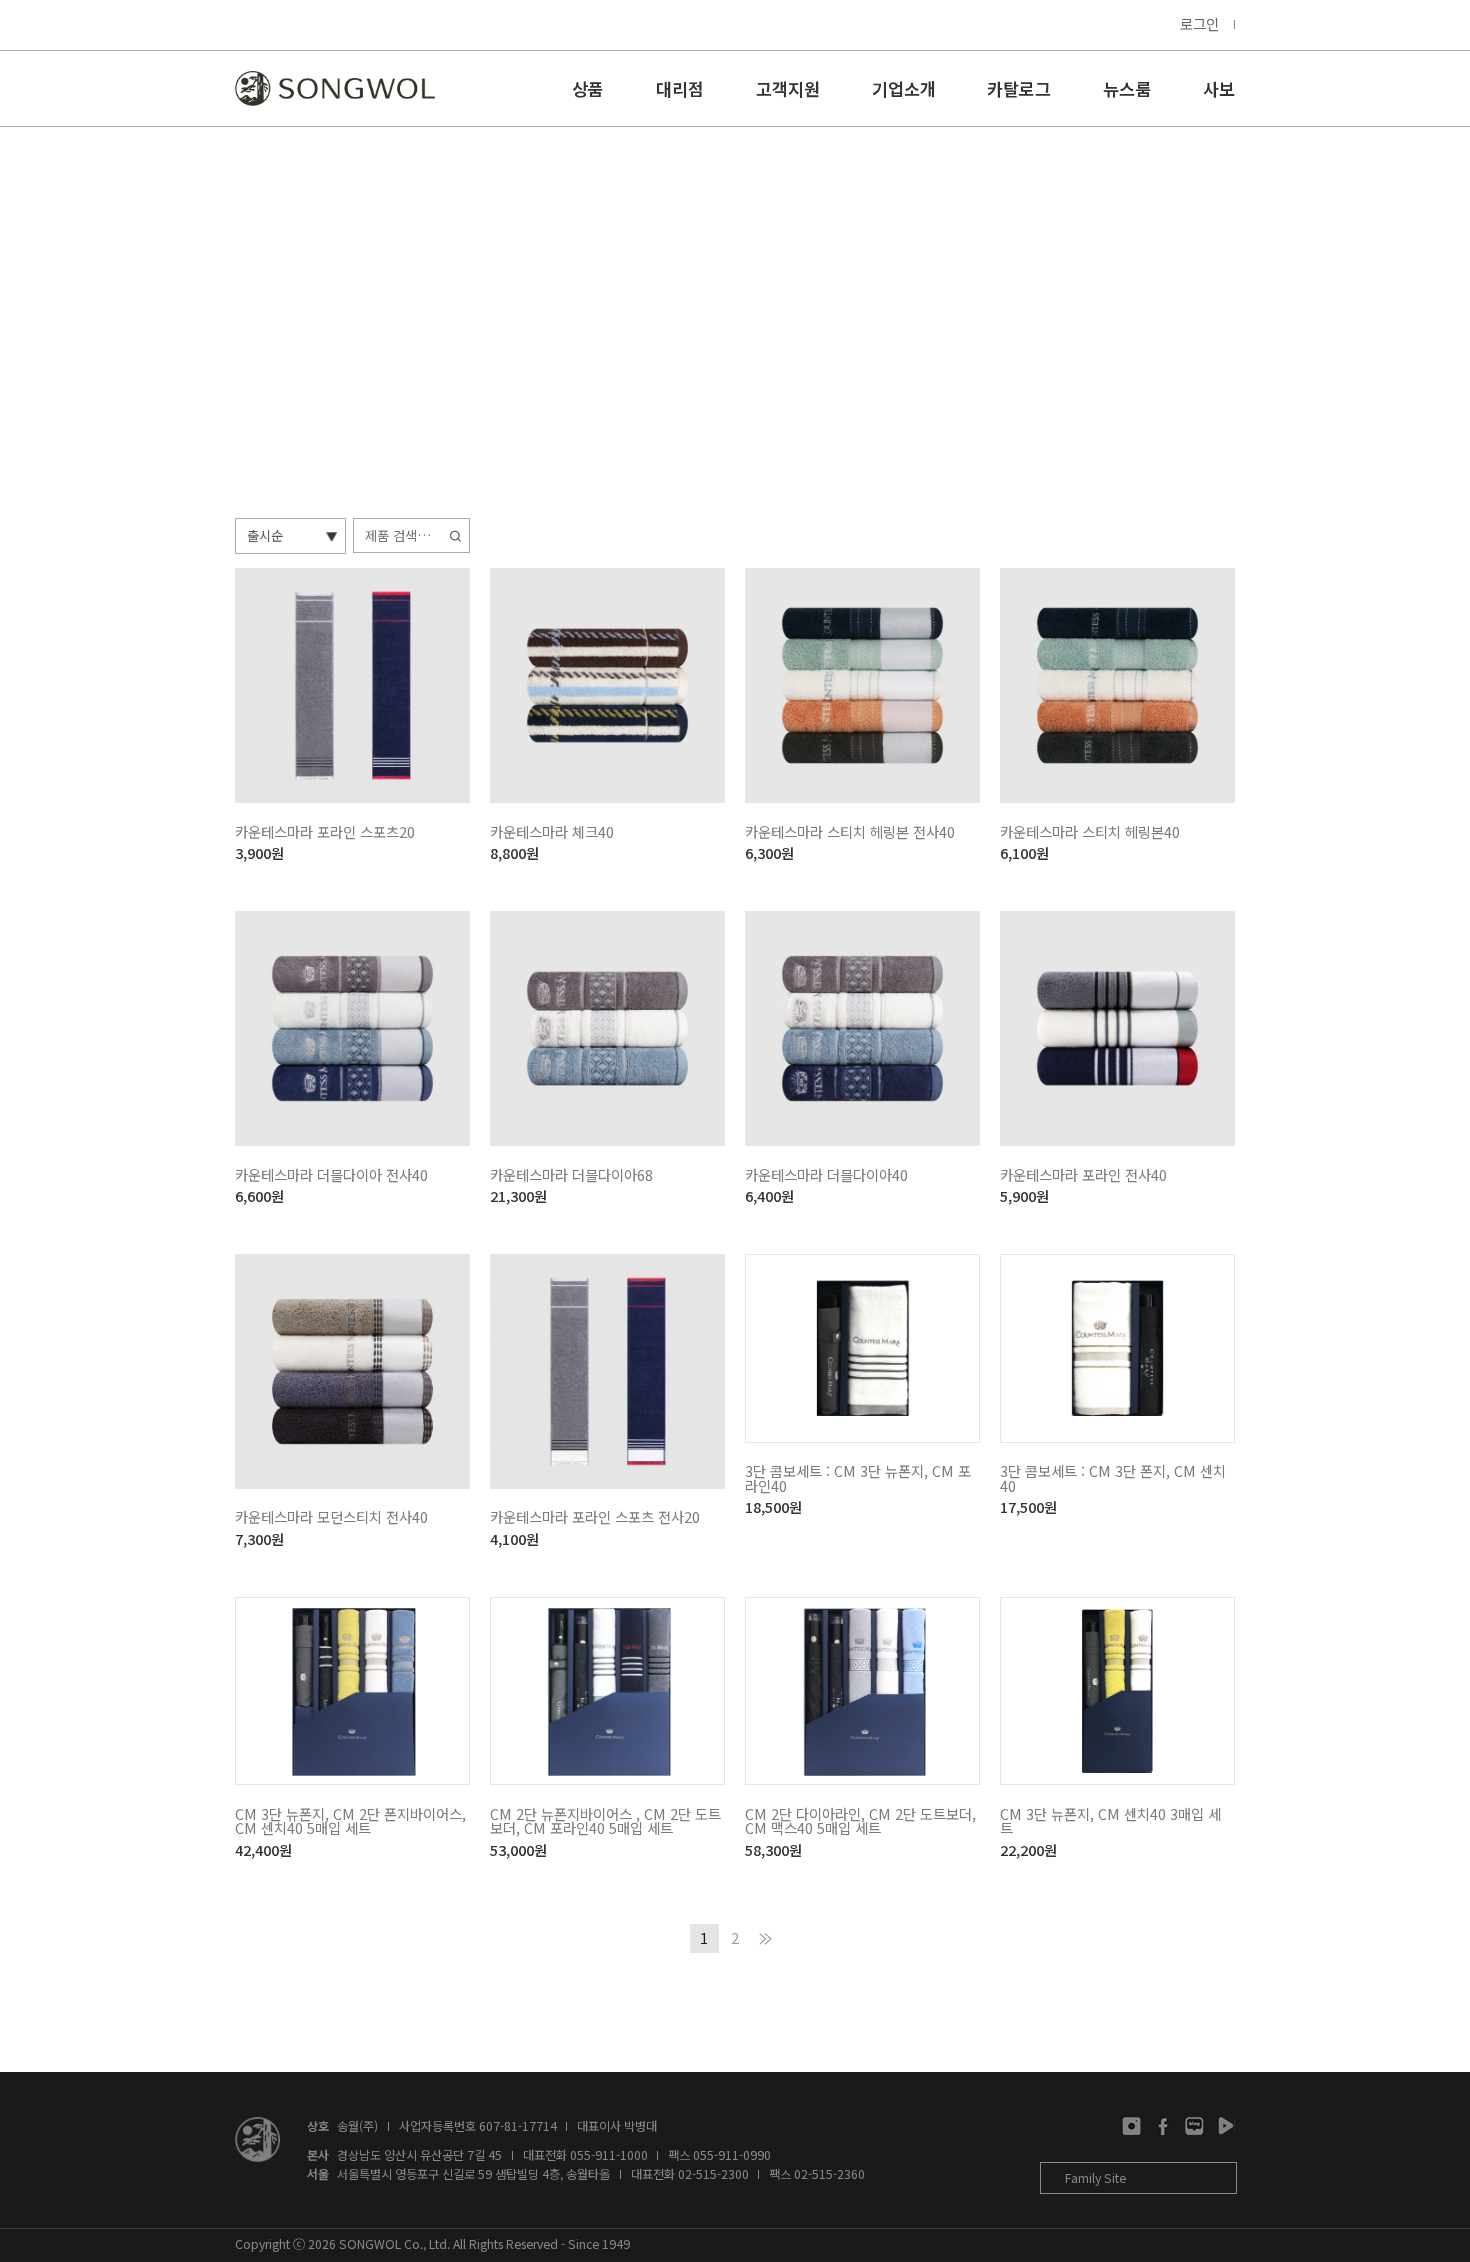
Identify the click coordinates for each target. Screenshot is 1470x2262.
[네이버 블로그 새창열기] (1194, 2126)
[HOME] (335, 88)
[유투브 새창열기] (1225, 2126)
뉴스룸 (1127, 90)
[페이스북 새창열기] (1163, 2126)
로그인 (1199, 23)
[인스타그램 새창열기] (1131, 2126)
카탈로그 (1019, 90)
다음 (765, 1938)
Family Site (1095, 2178)
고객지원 (788, 90)
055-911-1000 (609, 2155)
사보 (1219, 90)
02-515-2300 (713, 2174)
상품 (588, 90)
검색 (457, 535)
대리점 (680, 90)
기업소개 (904, 90)
